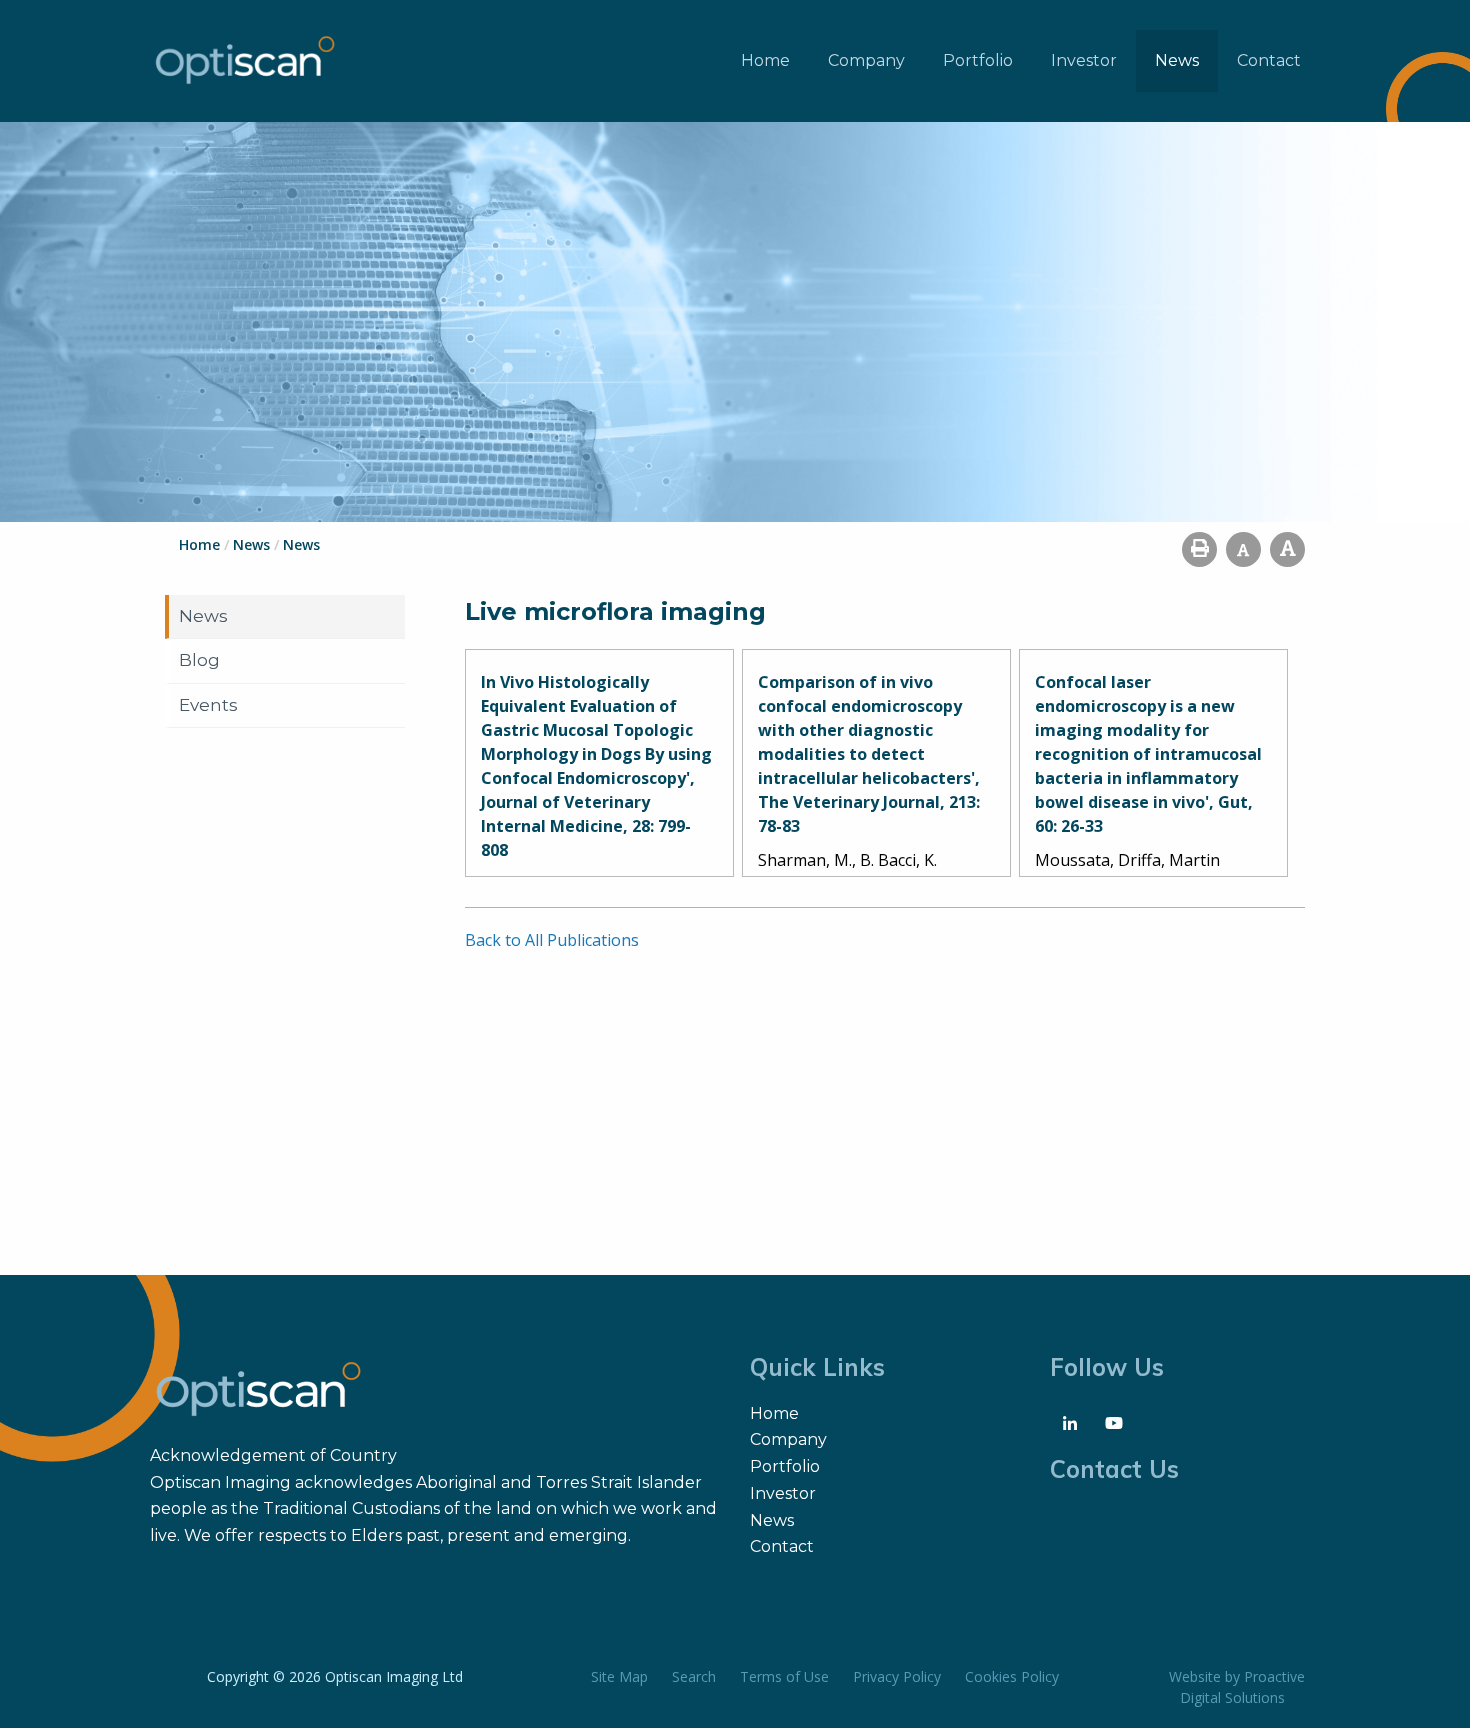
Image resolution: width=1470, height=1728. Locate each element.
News (1177, 60)
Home (765, 60)
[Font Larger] (1287, 549)
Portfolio (978, 60)
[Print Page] (1199, 549)
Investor (1084, 60)
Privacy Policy (897, 1676)
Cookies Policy (1012, 1676)
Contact (1269, 60)
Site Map (619, 1676)
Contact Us (1114, 1469)
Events (208, 705)
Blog (199, 660)
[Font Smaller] (1243, 549)
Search (694, 1676)
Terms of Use (784, 1676)
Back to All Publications (552, 940)
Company (866, 60)
